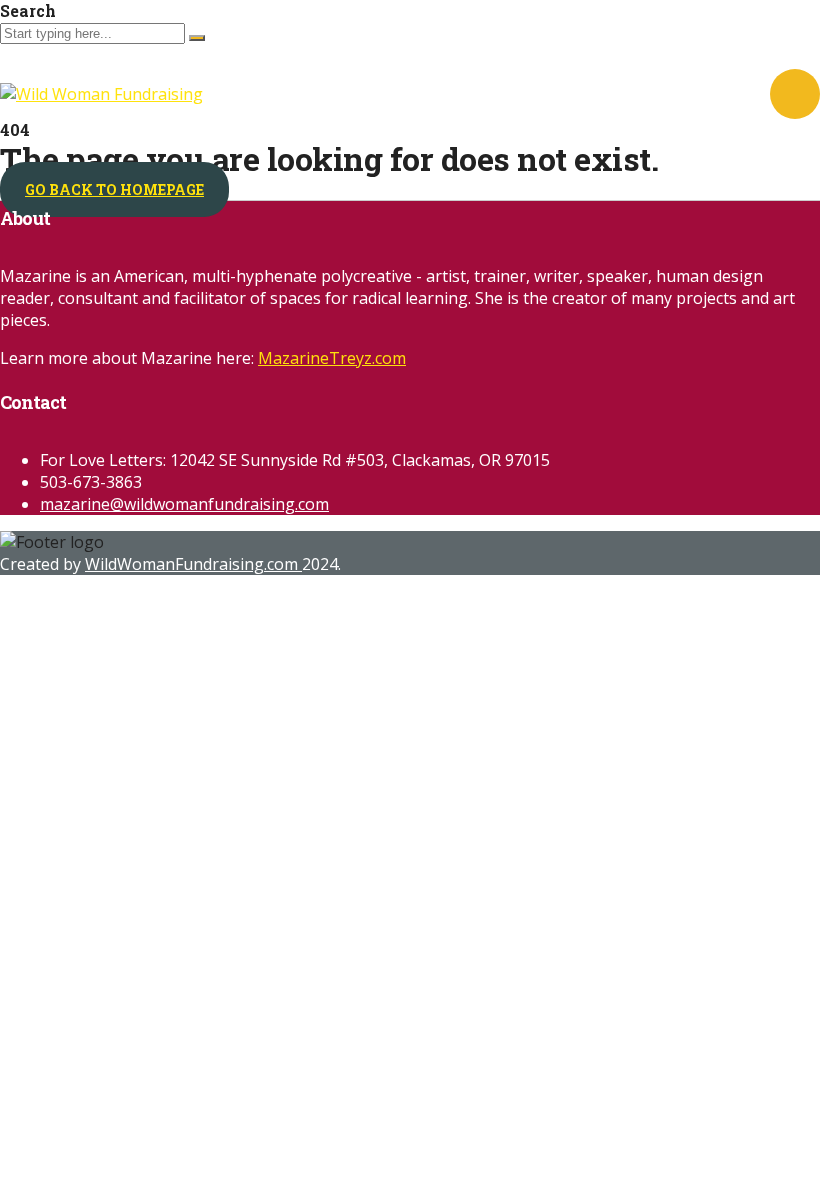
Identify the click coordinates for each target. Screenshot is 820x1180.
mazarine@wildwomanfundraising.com (184, 504)
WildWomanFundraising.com (193, 564)
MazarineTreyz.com (332, 358)
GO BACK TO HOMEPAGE (114, 189)
